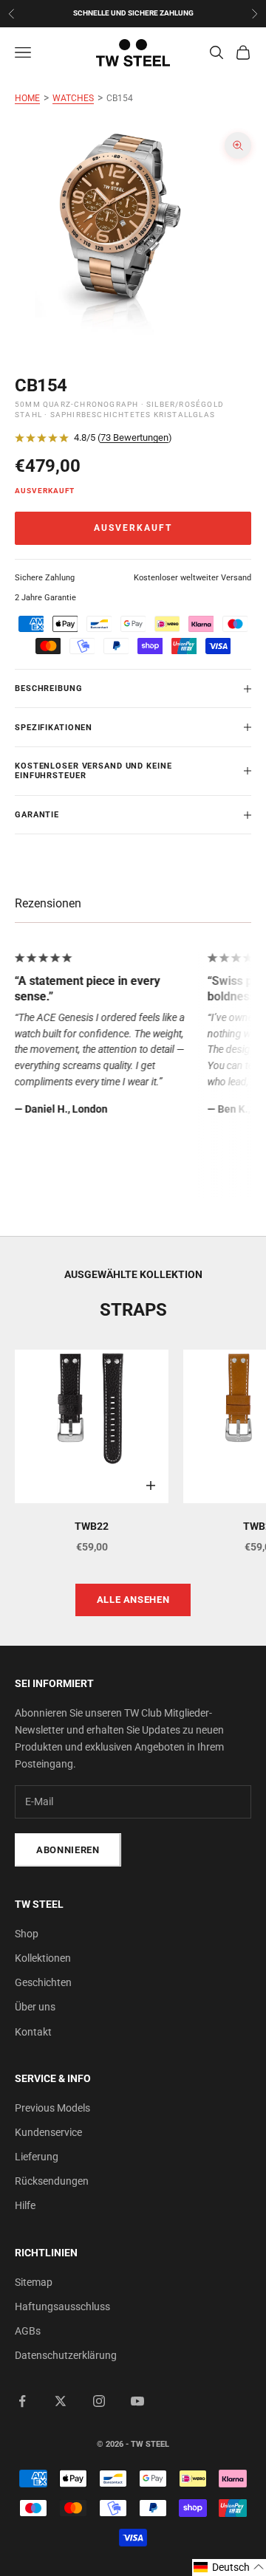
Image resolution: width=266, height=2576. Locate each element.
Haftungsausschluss (62, 2307)
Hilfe (25, 2205)
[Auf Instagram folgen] (99, 2401)
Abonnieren (68, 1850)
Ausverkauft (133, 528)
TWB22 (92, 1526)
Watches (73, 98)
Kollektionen (43, 1958)
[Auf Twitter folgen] (61, 2401)
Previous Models (52, 2108)
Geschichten (43, 1982)
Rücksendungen (52, 2181)
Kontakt (33, 2032)
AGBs (28, 2331)
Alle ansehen (133, 1600)
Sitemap (34, 2282)
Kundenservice (48, 2132)
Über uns (35, 2007)
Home (27, 98)
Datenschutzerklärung (66, 2355)
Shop (27, 1934)
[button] (229, 2568)
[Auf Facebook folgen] (22, 2401)
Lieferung (37, 2157)
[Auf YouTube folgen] (137, 2401)
